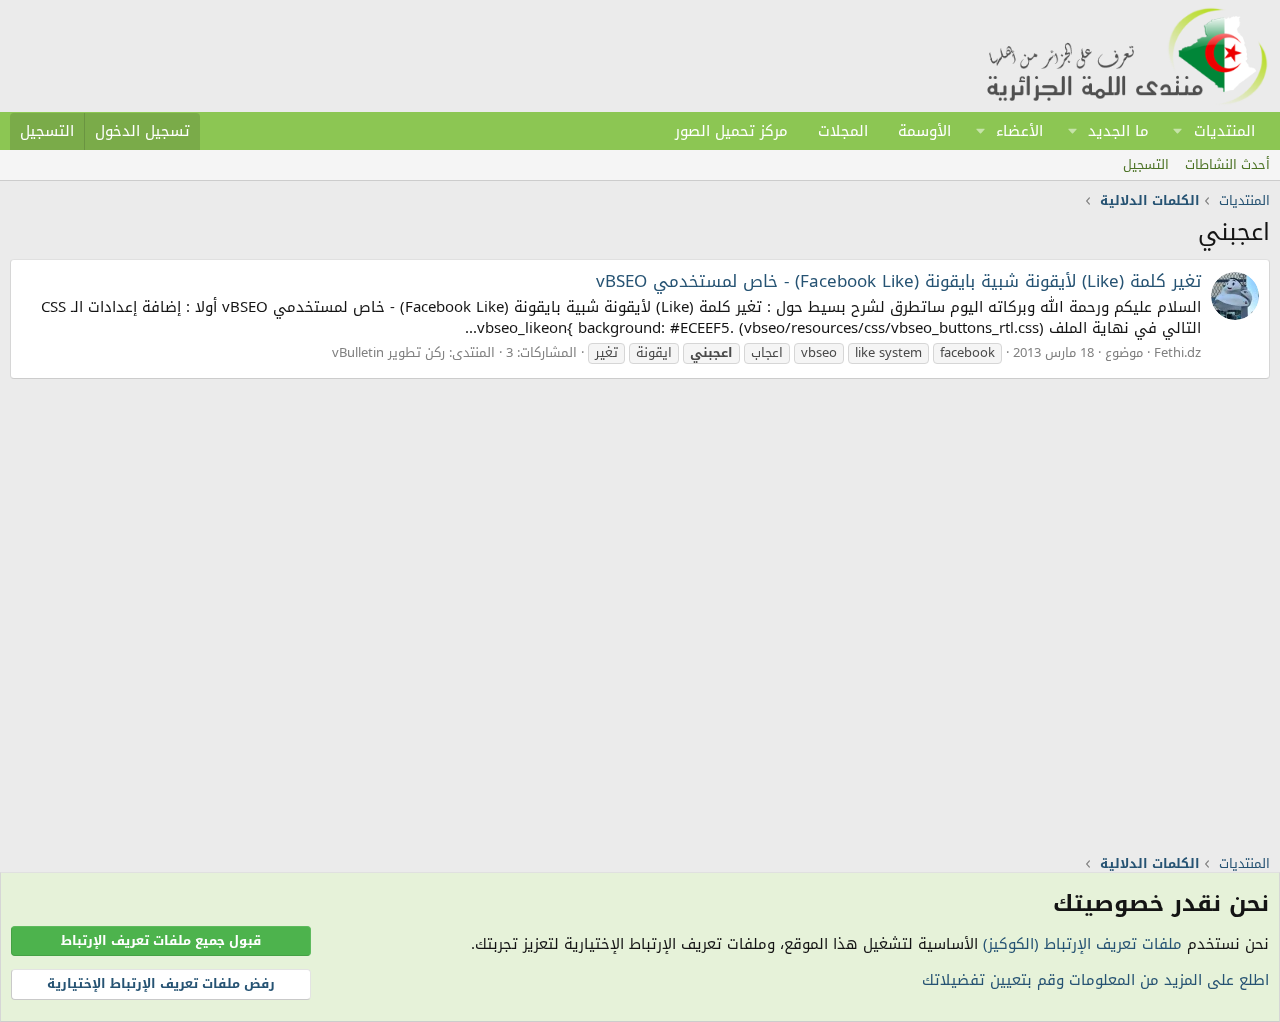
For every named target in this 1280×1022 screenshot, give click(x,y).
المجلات (843, 131)
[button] (1178, 131)
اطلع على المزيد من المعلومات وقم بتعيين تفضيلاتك (1095, 980)
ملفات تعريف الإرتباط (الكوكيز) (1082, 944)
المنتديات (1224, 131)
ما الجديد (1118, 131)
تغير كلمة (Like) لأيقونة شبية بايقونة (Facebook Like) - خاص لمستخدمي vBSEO (898, 281)
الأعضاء (1019, 131)
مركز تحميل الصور (731, 131)
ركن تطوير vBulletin (388, 352)
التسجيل (1146, 164)
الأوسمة (924, 131)
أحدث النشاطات (1227, 164)
